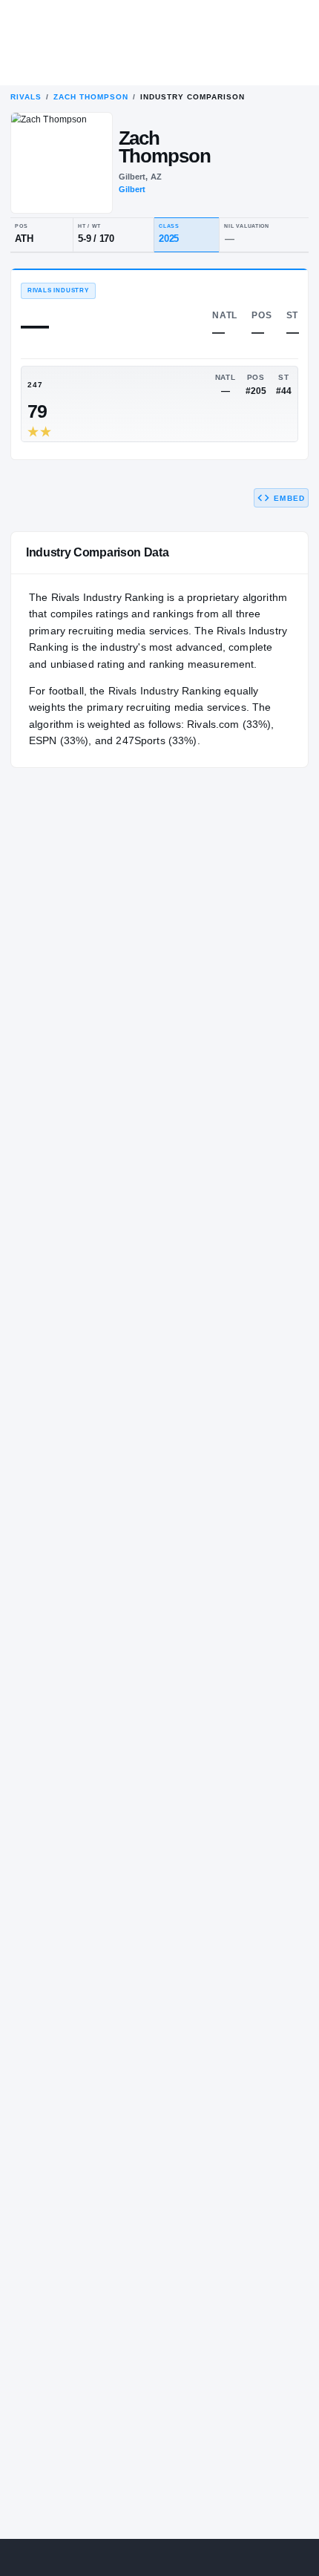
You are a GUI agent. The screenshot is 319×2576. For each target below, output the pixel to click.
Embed (289, 498)
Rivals (26, 97)
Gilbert (132, 189)
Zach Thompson (91, 97)
